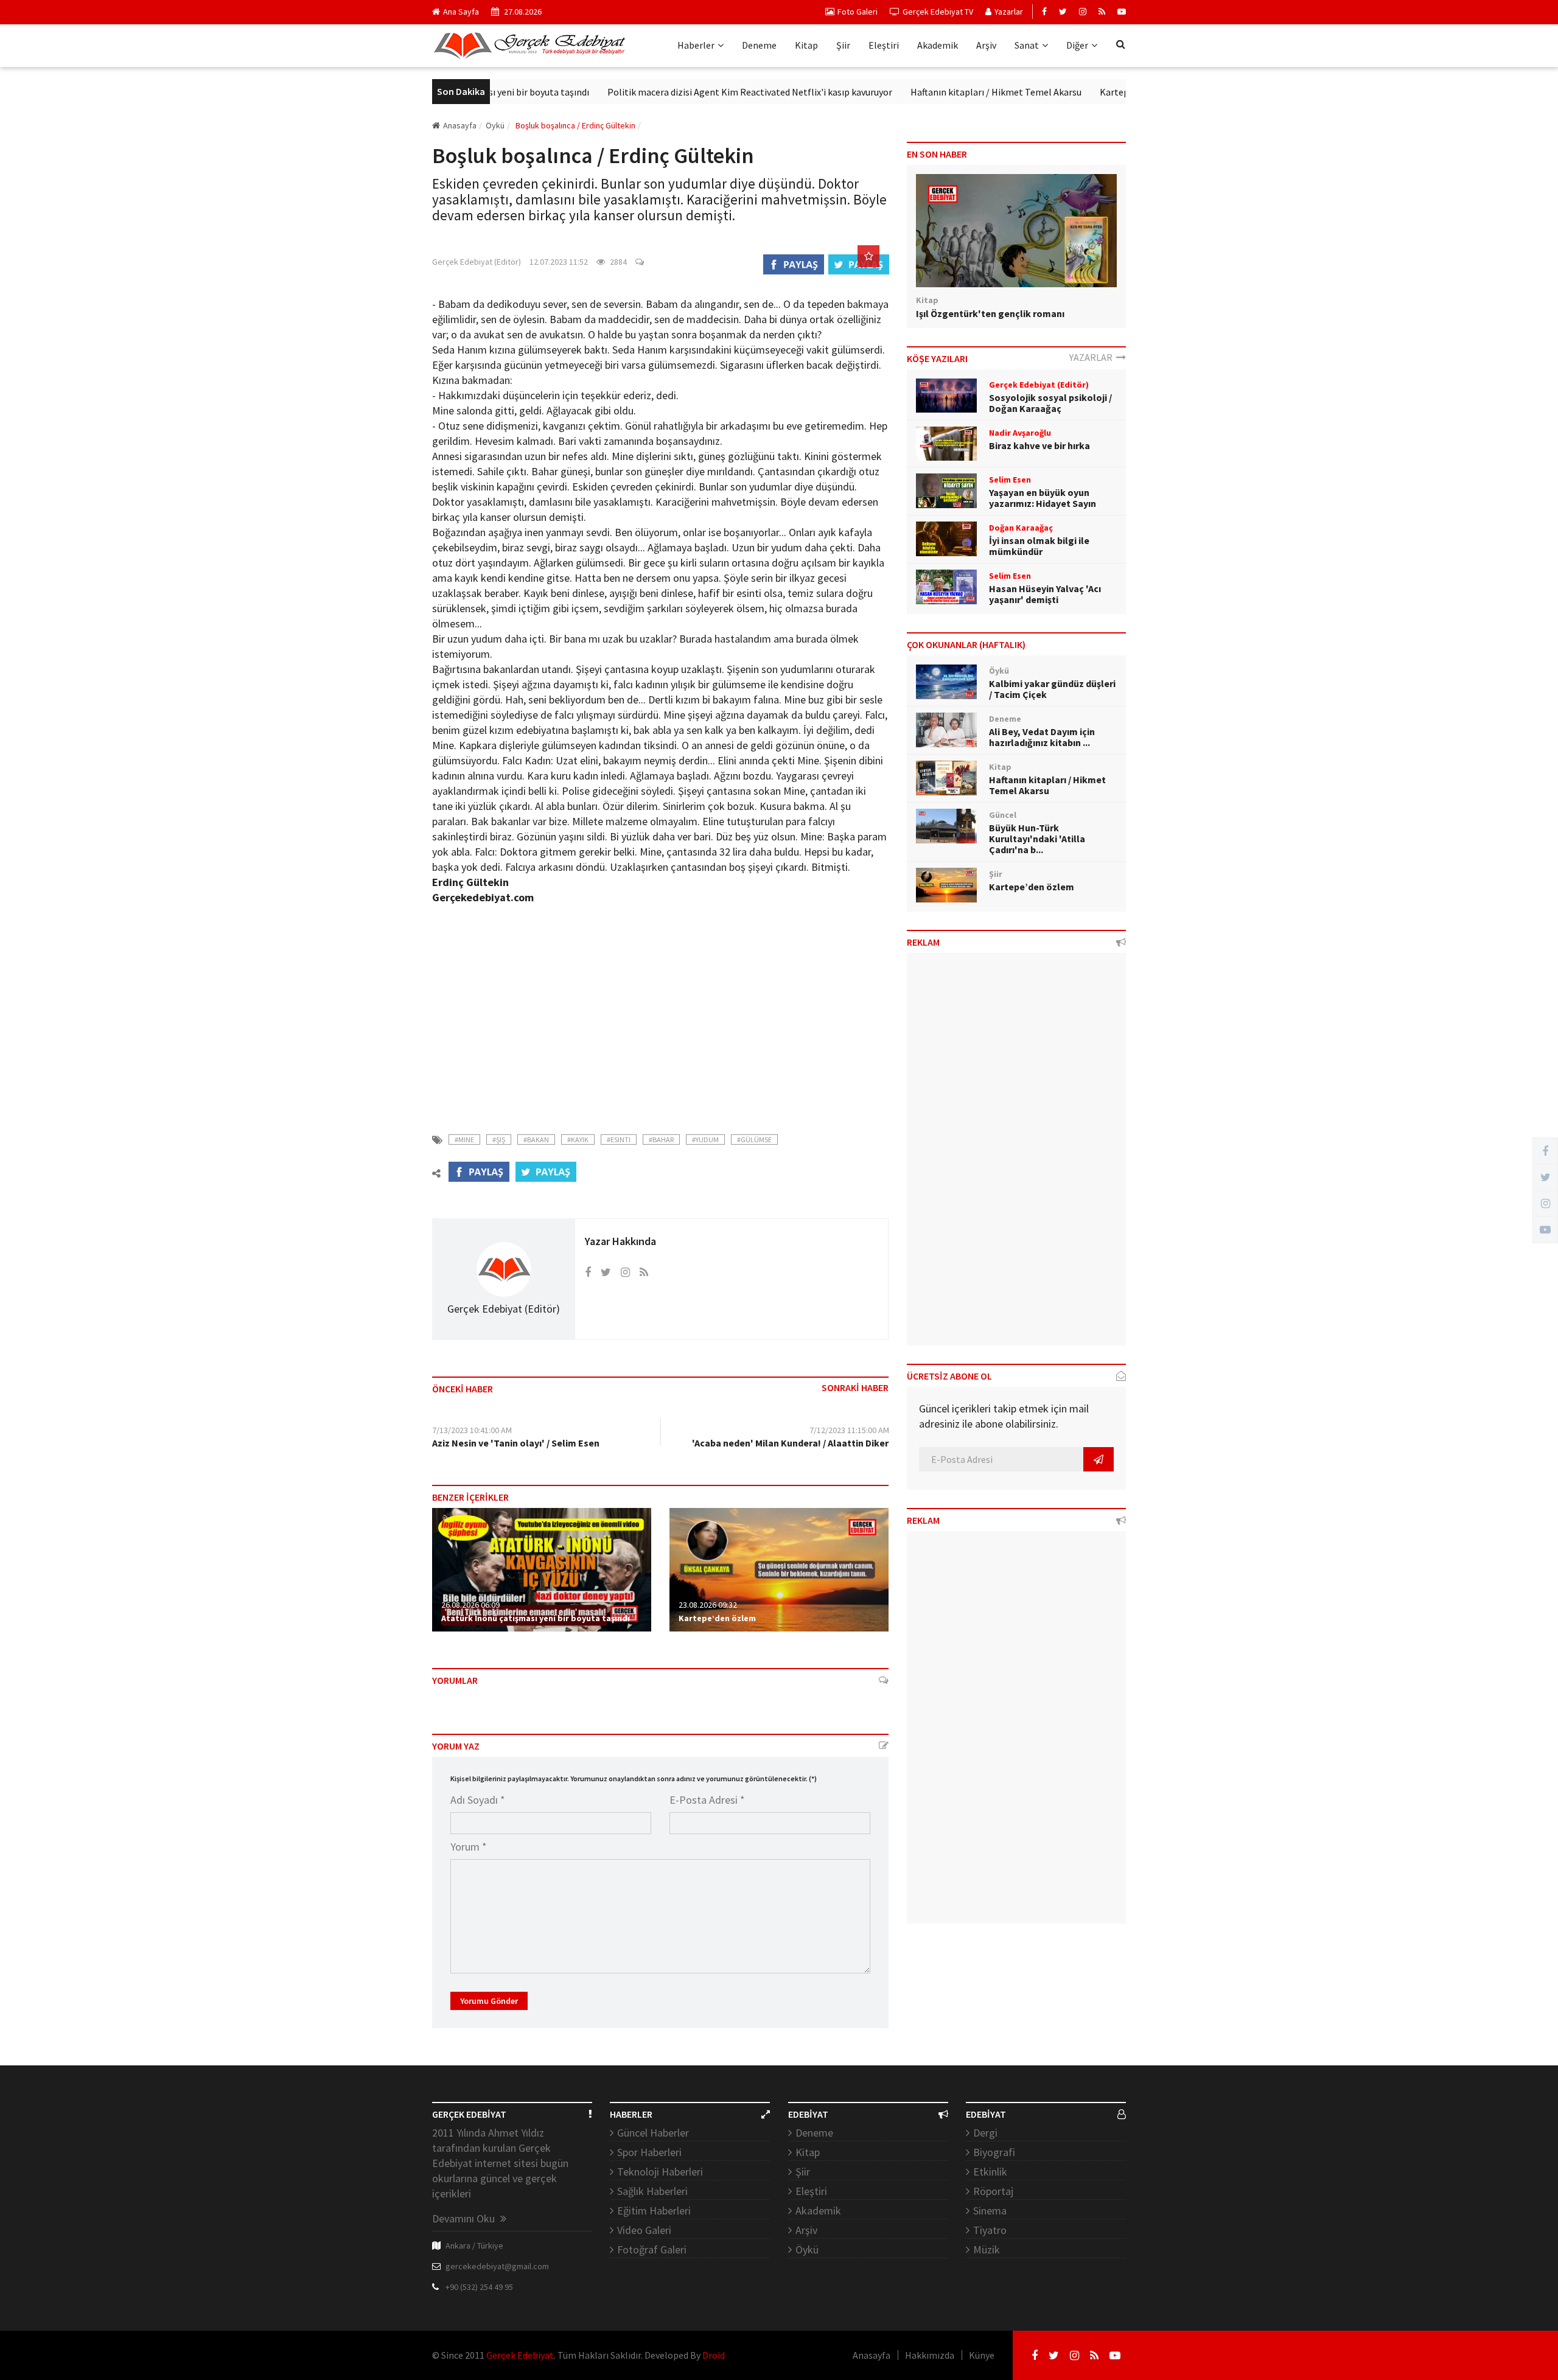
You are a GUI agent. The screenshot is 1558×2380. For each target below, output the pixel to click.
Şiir (843, 45)
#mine (464, 1139)
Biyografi (994, 2152)
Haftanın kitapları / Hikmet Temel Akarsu (941, 92)
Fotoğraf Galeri (652, 2249)
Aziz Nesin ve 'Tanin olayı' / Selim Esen (516, 1443)
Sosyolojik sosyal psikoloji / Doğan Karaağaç (1050, 403)
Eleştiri (884, 45)
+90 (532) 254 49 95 (479, 2287)
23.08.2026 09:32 (708, 1605)
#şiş (499, 1139)
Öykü (807, 2249)
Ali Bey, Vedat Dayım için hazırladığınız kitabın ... (1042, 737)
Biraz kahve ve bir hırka (1039, 445)
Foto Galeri (858, 12)
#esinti (619, 1139)
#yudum (705, 1139)
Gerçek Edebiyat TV (938, 12)
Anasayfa (460, 125)
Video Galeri (644, 2230)
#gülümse (754, 1139)
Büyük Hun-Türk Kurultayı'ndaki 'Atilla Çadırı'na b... (1037, 839)
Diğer (1077, 45)
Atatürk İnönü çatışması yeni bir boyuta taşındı (536, 1618)
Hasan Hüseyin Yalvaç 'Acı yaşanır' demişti (1045, 594)
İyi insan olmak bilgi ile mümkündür (1039, 546)
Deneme (759, 45)
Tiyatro (990, 2230)
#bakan (536, 1139)
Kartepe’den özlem (1084, 92)
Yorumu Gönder (489, 2001)
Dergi (985, 2133)
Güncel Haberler (653, 2133)
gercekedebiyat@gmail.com (497, 2266)
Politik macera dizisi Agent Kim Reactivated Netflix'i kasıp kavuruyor (694, 92)
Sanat (1027, 45)
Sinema (990, 2211)
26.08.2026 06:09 (470, 1605)
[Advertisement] (660, 1011)
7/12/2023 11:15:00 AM (849, 1430)
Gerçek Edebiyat (520, 2355)
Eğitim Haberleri (654, 2211)
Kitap (806, 45)
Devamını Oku (465, 2218)
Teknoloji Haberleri (660, 2172)
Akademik (938, 45)
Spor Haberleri (649, 2152)
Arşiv (986, 45)
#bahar (661, 1139)
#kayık (578, 1139)
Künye (982, 2355)
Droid (714, 2355)
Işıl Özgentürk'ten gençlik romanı (990, 313)
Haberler (696, 45)
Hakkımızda (930, 2355)
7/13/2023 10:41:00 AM (472, 1430)
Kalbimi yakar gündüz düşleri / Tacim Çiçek (1052, 689)
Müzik (987, 2249)
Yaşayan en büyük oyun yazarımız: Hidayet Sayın (1043, 498)
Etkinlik (990, 2172)
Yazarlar (1009, 12)
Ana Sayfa (461, 12)
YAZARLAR (1093, 357)
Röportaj (993, 2191)
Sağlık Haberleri (652, 2191)
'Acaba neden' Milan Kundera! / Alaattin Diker (790, 1443)
